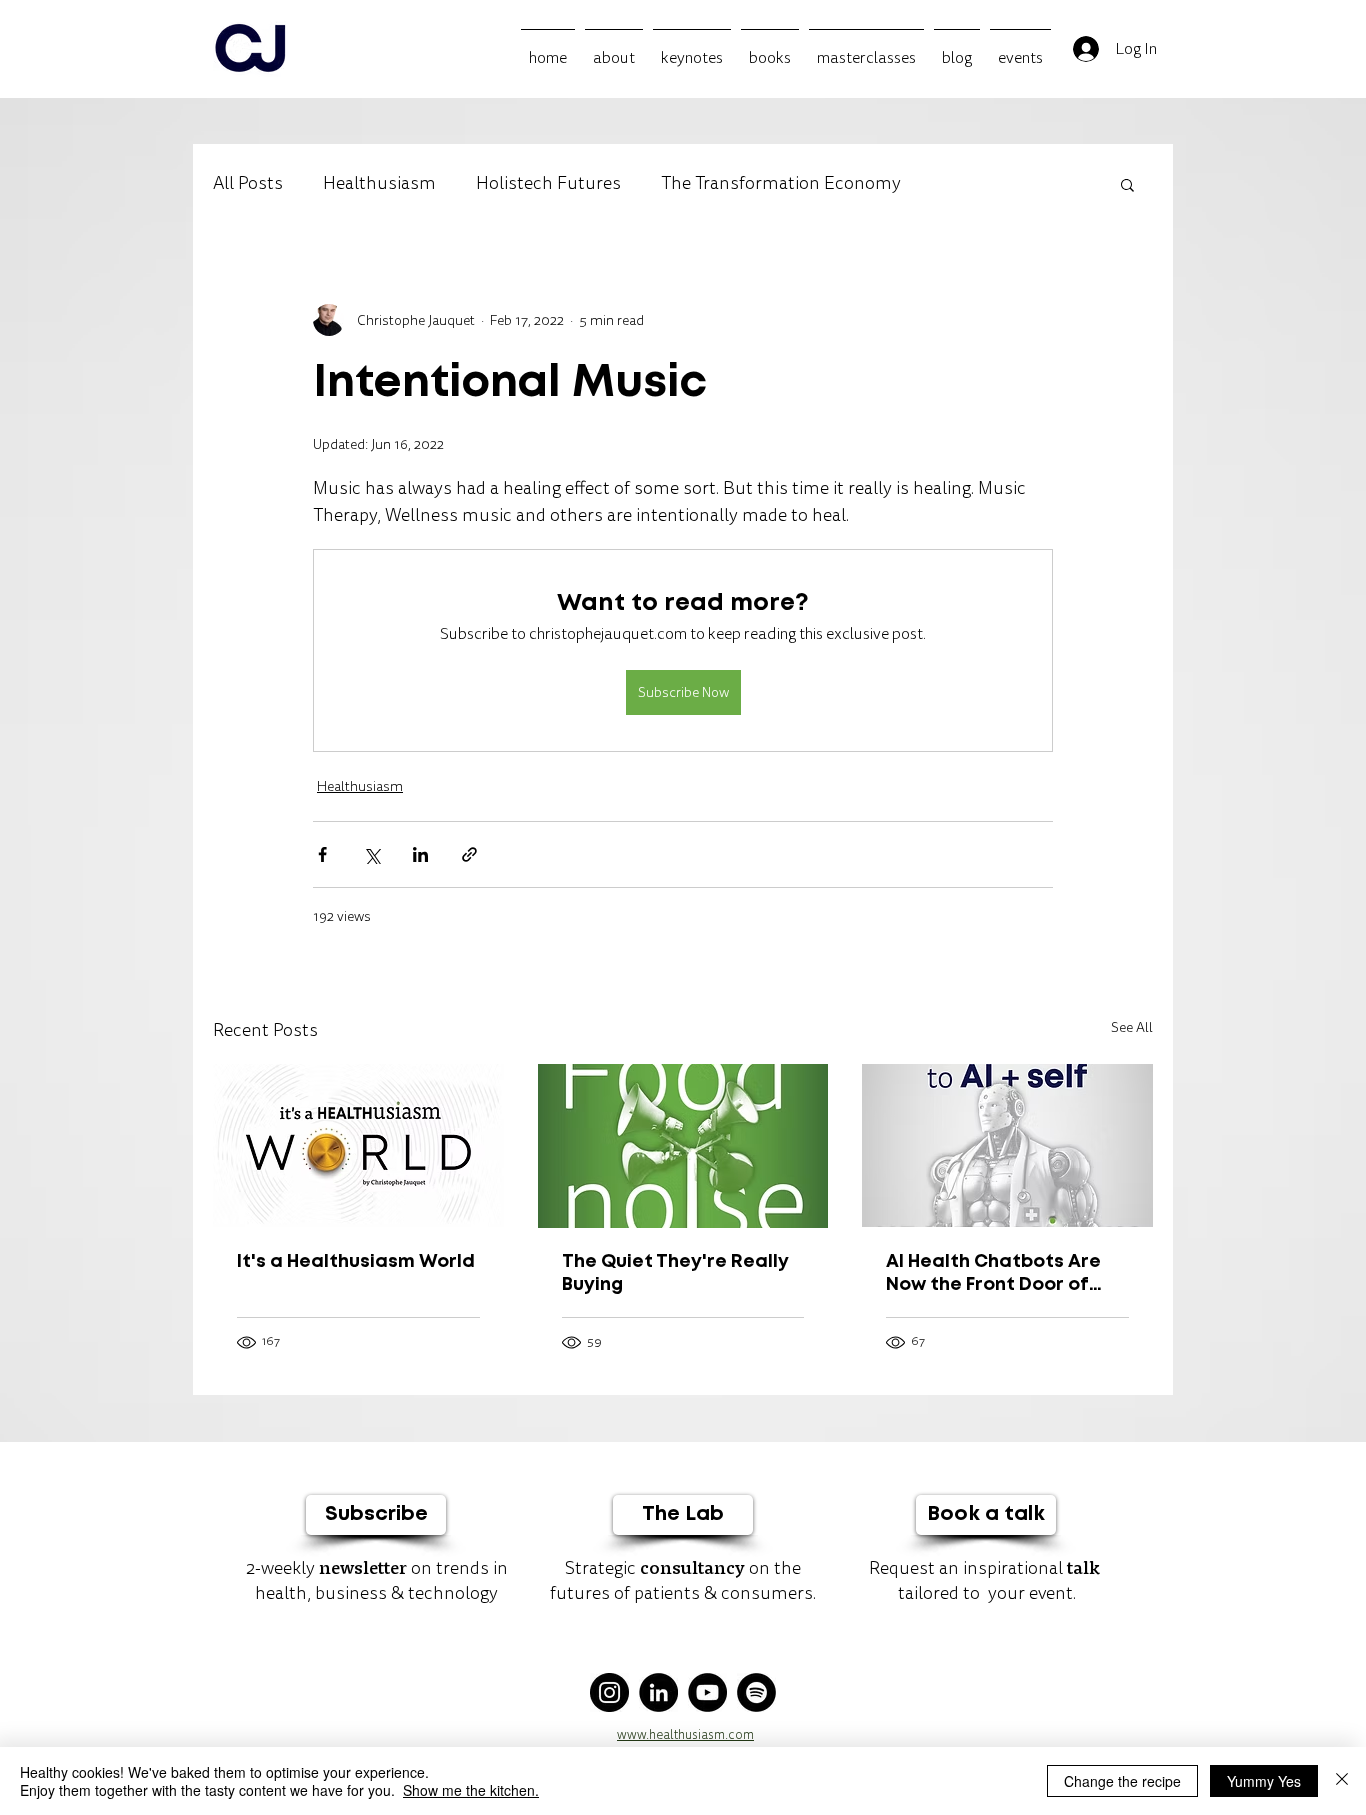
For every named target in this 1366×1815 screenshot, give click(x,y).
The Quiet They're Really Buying (675, 1273)
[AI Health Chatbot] (1007, 1145)
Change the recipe (1122, 1781)
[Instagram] (609, 1692)
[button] (1127, 184)
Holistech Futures (548, 183)
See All (1132, 1027)
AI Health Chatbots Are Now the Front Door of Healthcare (993, 1275)
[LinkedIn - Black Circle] (658, 1692)
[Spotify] (756, 1692)
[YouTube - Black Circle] (707, 1692)
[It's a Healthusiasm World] (358, 1145)
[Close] (1342, 1781)
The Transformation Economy (781, 183)
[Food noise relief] (683, 1146)
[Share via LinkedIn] (420, 854)
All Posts (248, 183)
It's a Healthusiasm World (356, 1262)
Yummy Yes (1264, 1781)
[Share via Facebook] (322, 854)
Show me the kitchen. (471, 1790)
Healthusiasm (379, 183)
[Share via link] (469, 854)
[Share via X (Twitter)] (371, 854)
